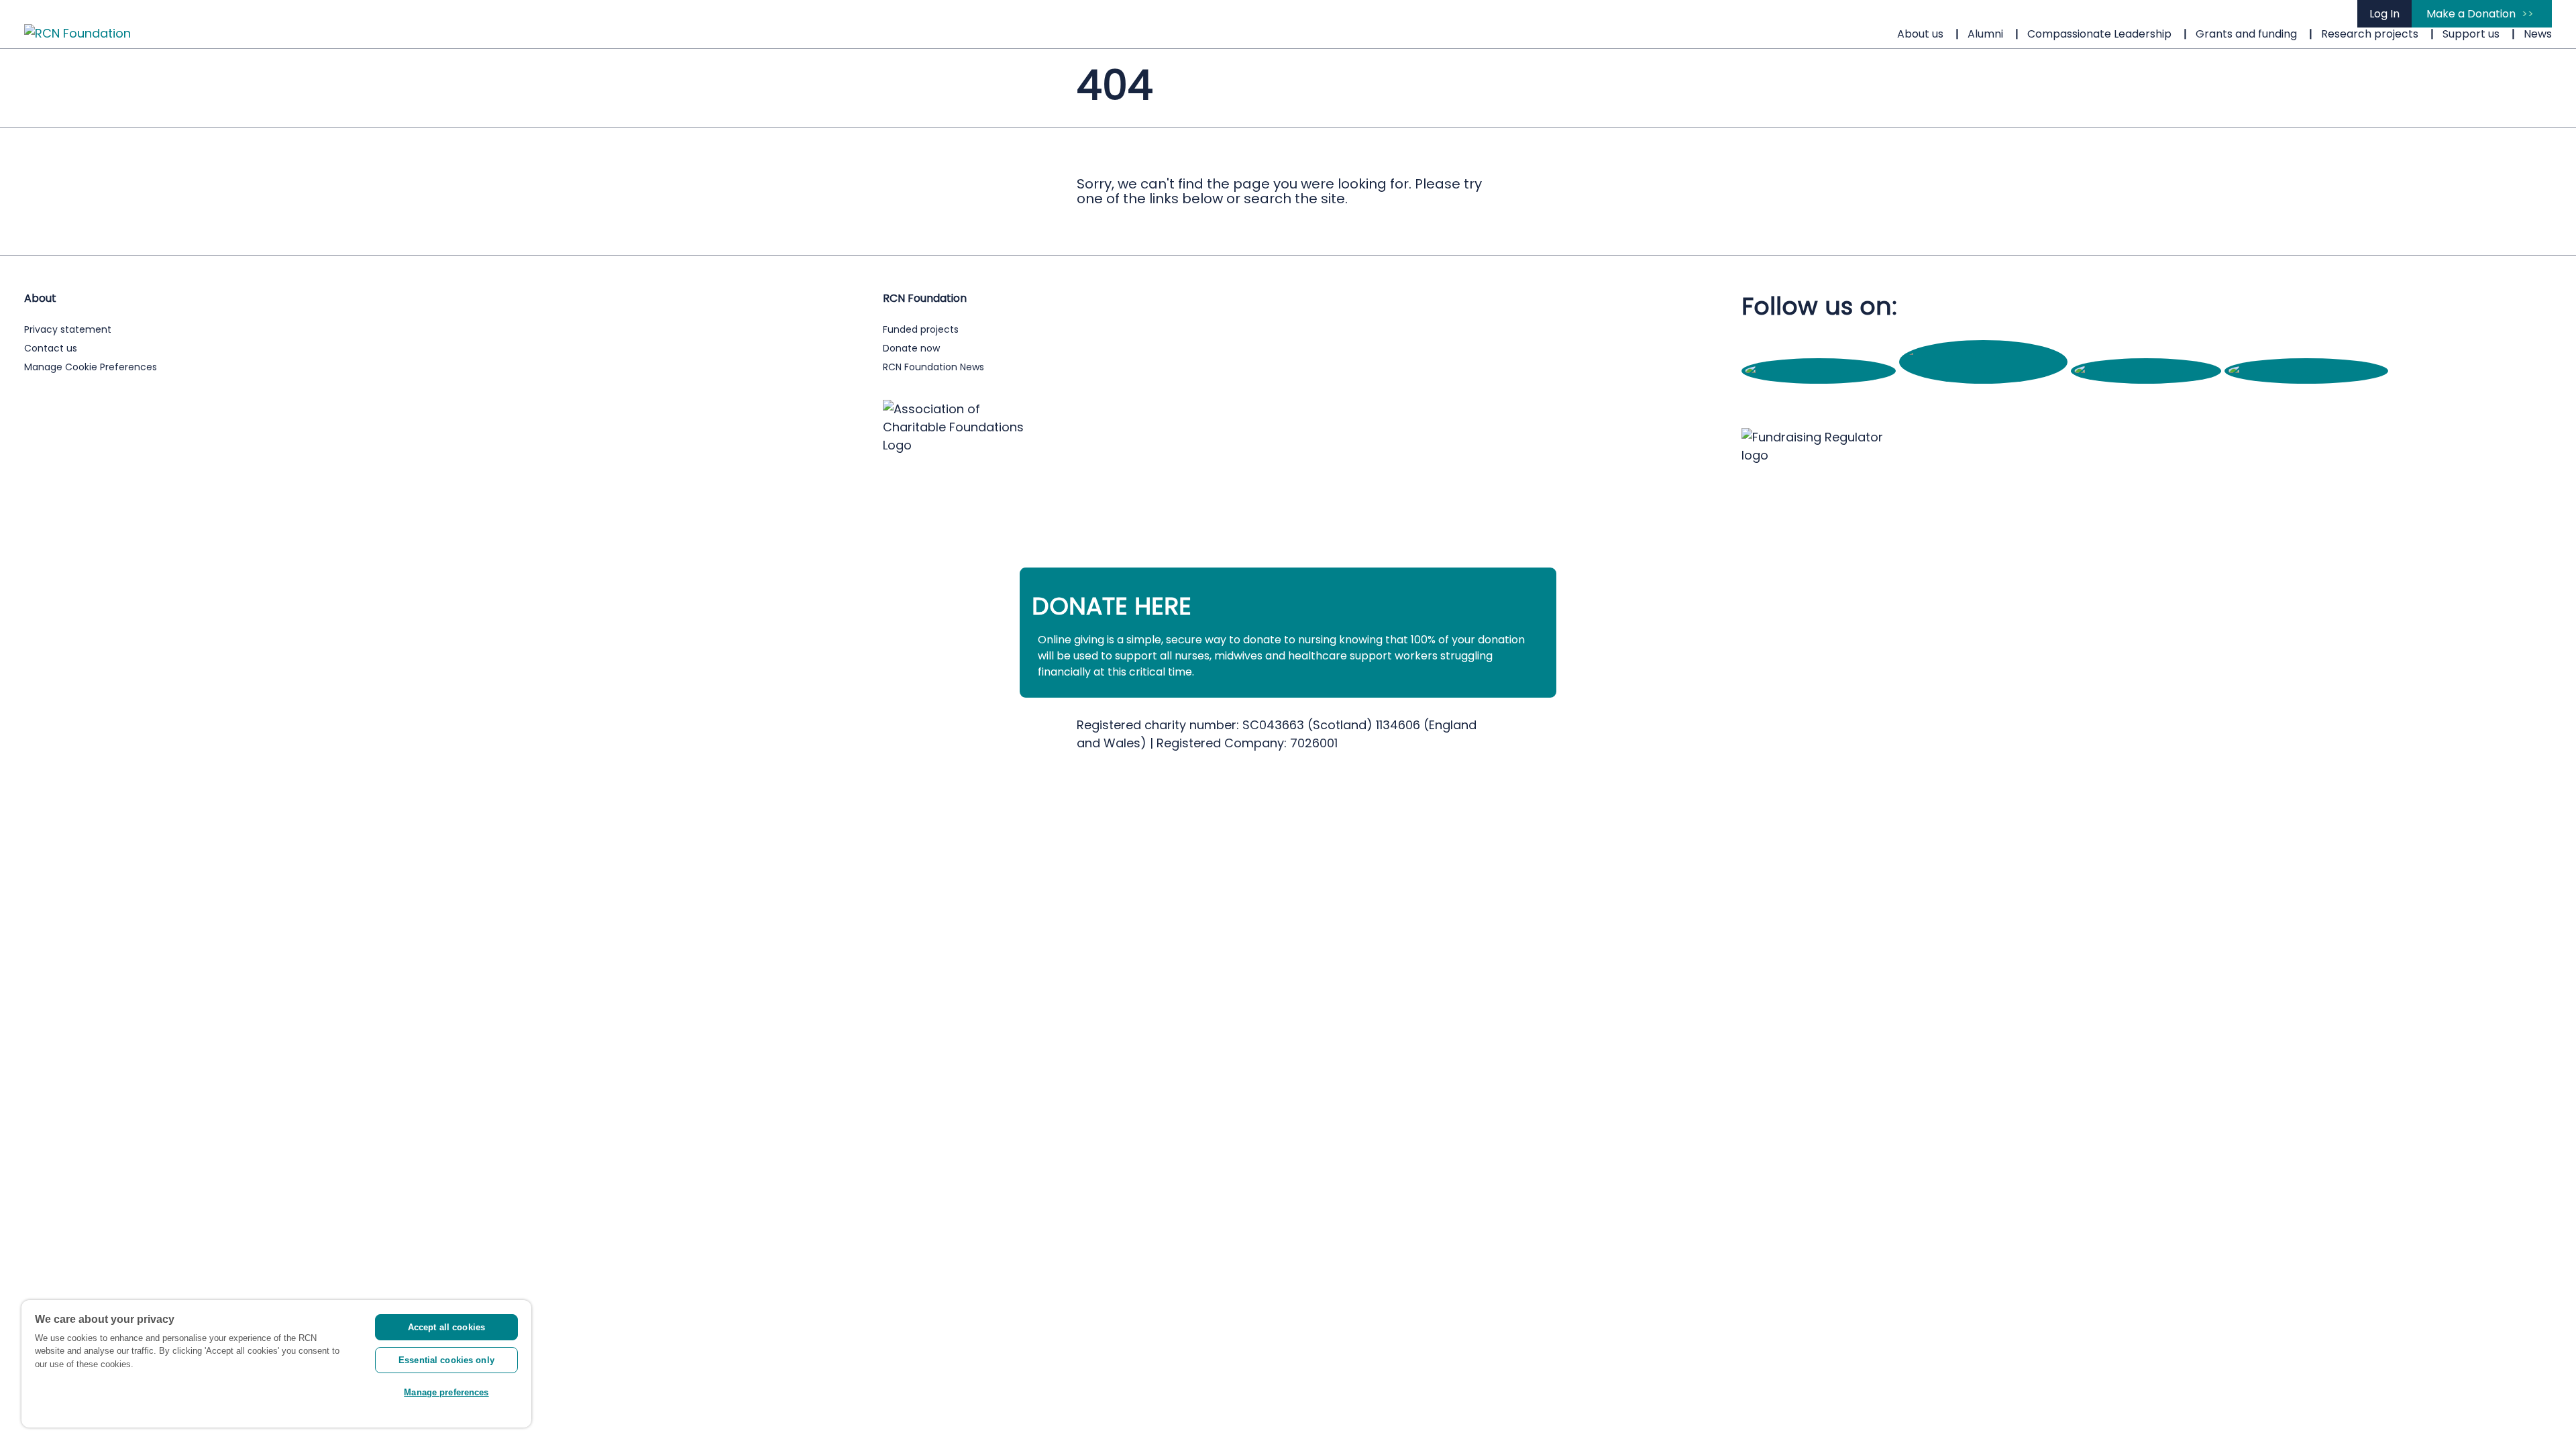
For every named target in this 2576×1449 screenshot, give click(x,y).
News (2538, 34)
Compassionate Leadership (2099, 34)
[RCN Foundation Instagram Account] (1985, 371)
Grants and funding (2246, 34)
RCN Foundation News (933, 367)
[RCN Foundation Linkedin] (2306, 371)
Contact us (51, 348)
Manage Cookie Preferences (91, 367)
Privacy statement (68, 329)
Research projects (2370, 34)
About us (1920, 34)
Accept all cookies (446, 1327)
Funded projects (921, 329)
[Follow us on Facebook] (1820, 371)
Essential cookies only (446, 1360)
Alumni (1985, 34)
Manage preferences (446, 1392)
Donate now (911, 348)
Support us (2471, 34)
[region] (276, 1364)
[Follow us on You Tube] (2148, 371)
